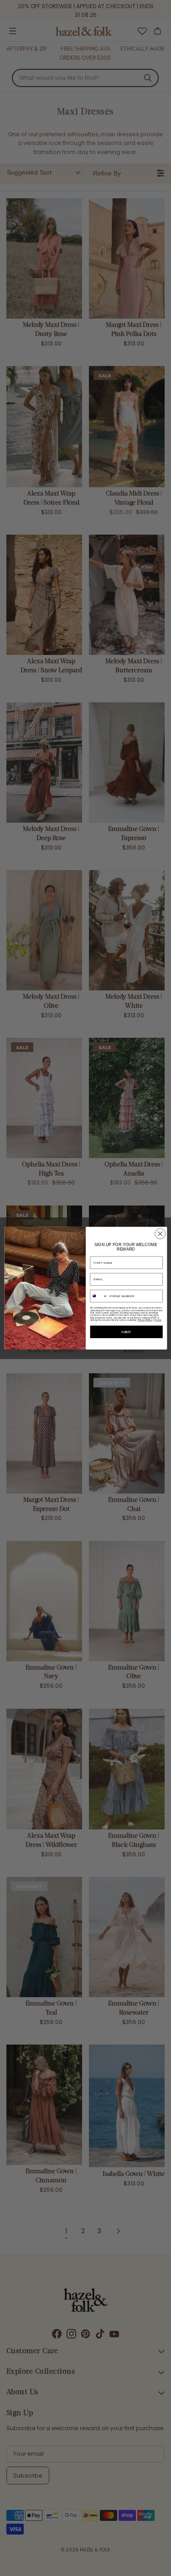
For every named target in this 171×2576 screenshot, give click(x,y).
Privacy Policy (145, 1320)
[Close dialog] (160, 1234)
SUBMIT (126, 1332)
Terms (158, 1320)
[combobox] (99, 1296)
